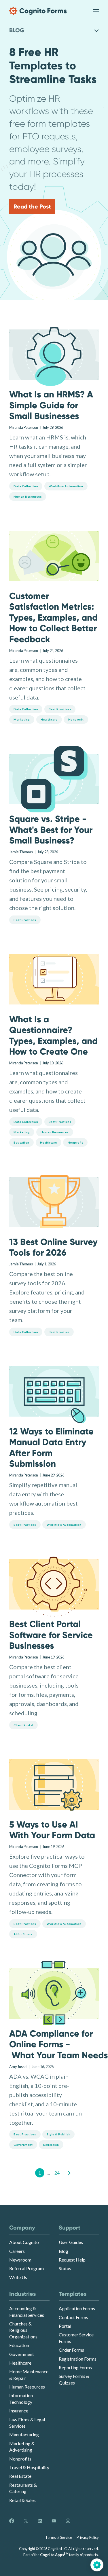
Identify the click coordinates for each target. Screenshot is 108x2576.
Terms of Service (59, 2537)
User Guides (71, 2242)
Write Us (18, 2277)
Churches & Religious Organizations (23, 2330)
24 (57, 2173)
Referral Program (26, 2268)
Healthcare (20, 2363)
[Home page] (38, 11)
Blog (64, 2251)
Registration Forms (78, 2359)
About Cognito (24, 2242)
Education (19, 2345)
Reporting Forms (75, 2367)
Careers (17, 2251)
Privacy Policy (88, 2537)
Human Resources (27, 2387)
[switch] (96, 11)
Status (65, 2268)
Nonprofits (20, 2459)
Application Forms (77, 2308)
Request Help (72, 2260)
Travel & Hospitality (29, 2467)
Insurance (19, 2411)
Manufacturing (24, 2434)
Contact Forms (73, 2317)
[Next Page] (69, 2173)
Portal (65, 2326)
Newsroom (20, 2260)
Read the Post (32, 206)
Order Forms (71, 2350)
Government (22, 2354)
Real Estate (20, 2476)
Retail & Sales (22, 2500)
